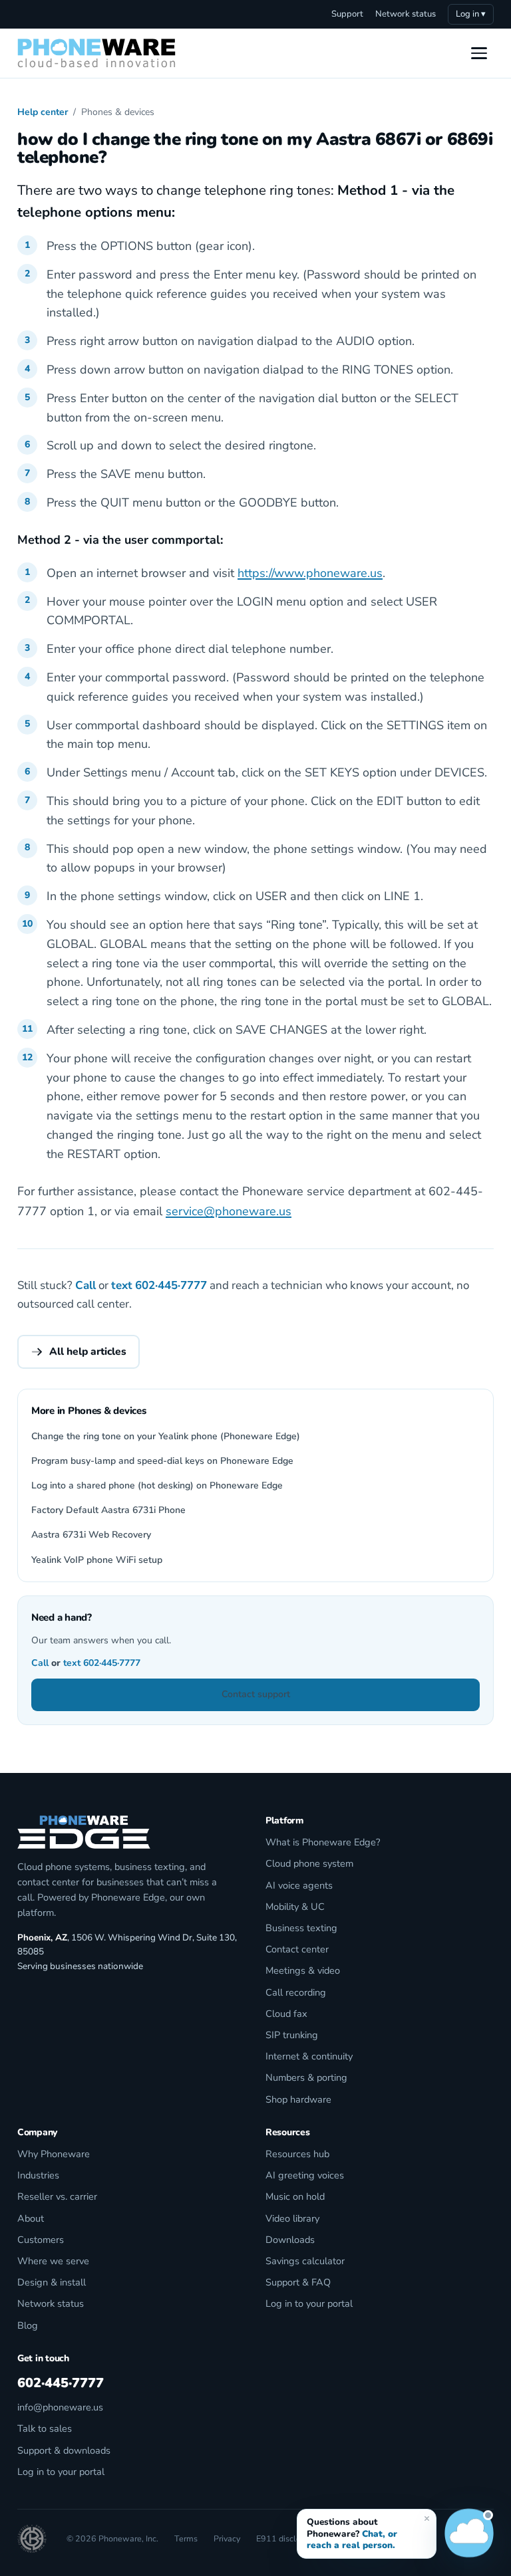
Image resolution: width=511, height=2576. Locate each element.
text (122, 1285)
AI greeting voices (305, 2175)
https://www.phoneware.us (310, 573)
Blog (28, 2325)
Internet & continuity (309, 2056)
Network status (406, 14)
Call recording (296, 1992)
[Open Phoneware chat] (469, 2534)
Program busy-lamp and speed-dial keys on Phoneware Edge (162, 1461)
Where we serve (53, 2261)
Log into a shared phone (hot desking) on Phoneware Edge (157, 1485)
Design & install (52, 2282)
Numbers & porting (306, 2077)
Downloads (290, 2240)
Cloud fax (286, 2014)
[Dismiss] (426, 2518)
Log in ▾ (471, 14)
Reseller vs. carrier (57, 2196)
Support (347, 14)
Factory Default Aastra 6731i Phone (108, 1510)
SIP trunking (292, 2035)
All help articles (88, 1351)
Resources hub (297, 2154)
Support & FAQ (298, 2282)
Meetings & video (303, 1970)
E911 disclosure (286, 2538)
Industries (38, 2175)
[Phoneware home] (96, 53)
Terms (186, 2538)
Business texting (301, 1928)
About (31, 2218)
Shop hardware (298, 2099)
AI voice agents (299, 1885)
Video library (292, 2218)
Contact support (256, 1694)
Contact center (297, 1949)
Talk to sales (45, 2428)
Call (85, 1285)
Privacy (227, 2538)
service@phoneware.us (229, 1211)
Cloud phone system (309, 1863)
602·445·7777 (171, 1285)
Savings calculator (305, 2261)
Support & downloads (64, 2450)
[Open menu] (479, 53)
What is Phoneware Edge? (323, 1842)
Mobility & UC (295, 1907)
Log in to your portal (309, 2303)
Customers (41, 2240)
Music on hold (295, 2196)
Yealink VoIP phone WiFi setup (97, 1560)
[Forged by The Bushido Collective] (32, 2539)
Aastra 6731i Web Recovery (91, 1535)
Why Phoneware (54, 2154)
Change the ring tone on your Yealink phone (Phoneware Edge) (166, 1436)
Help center (43, 112)
